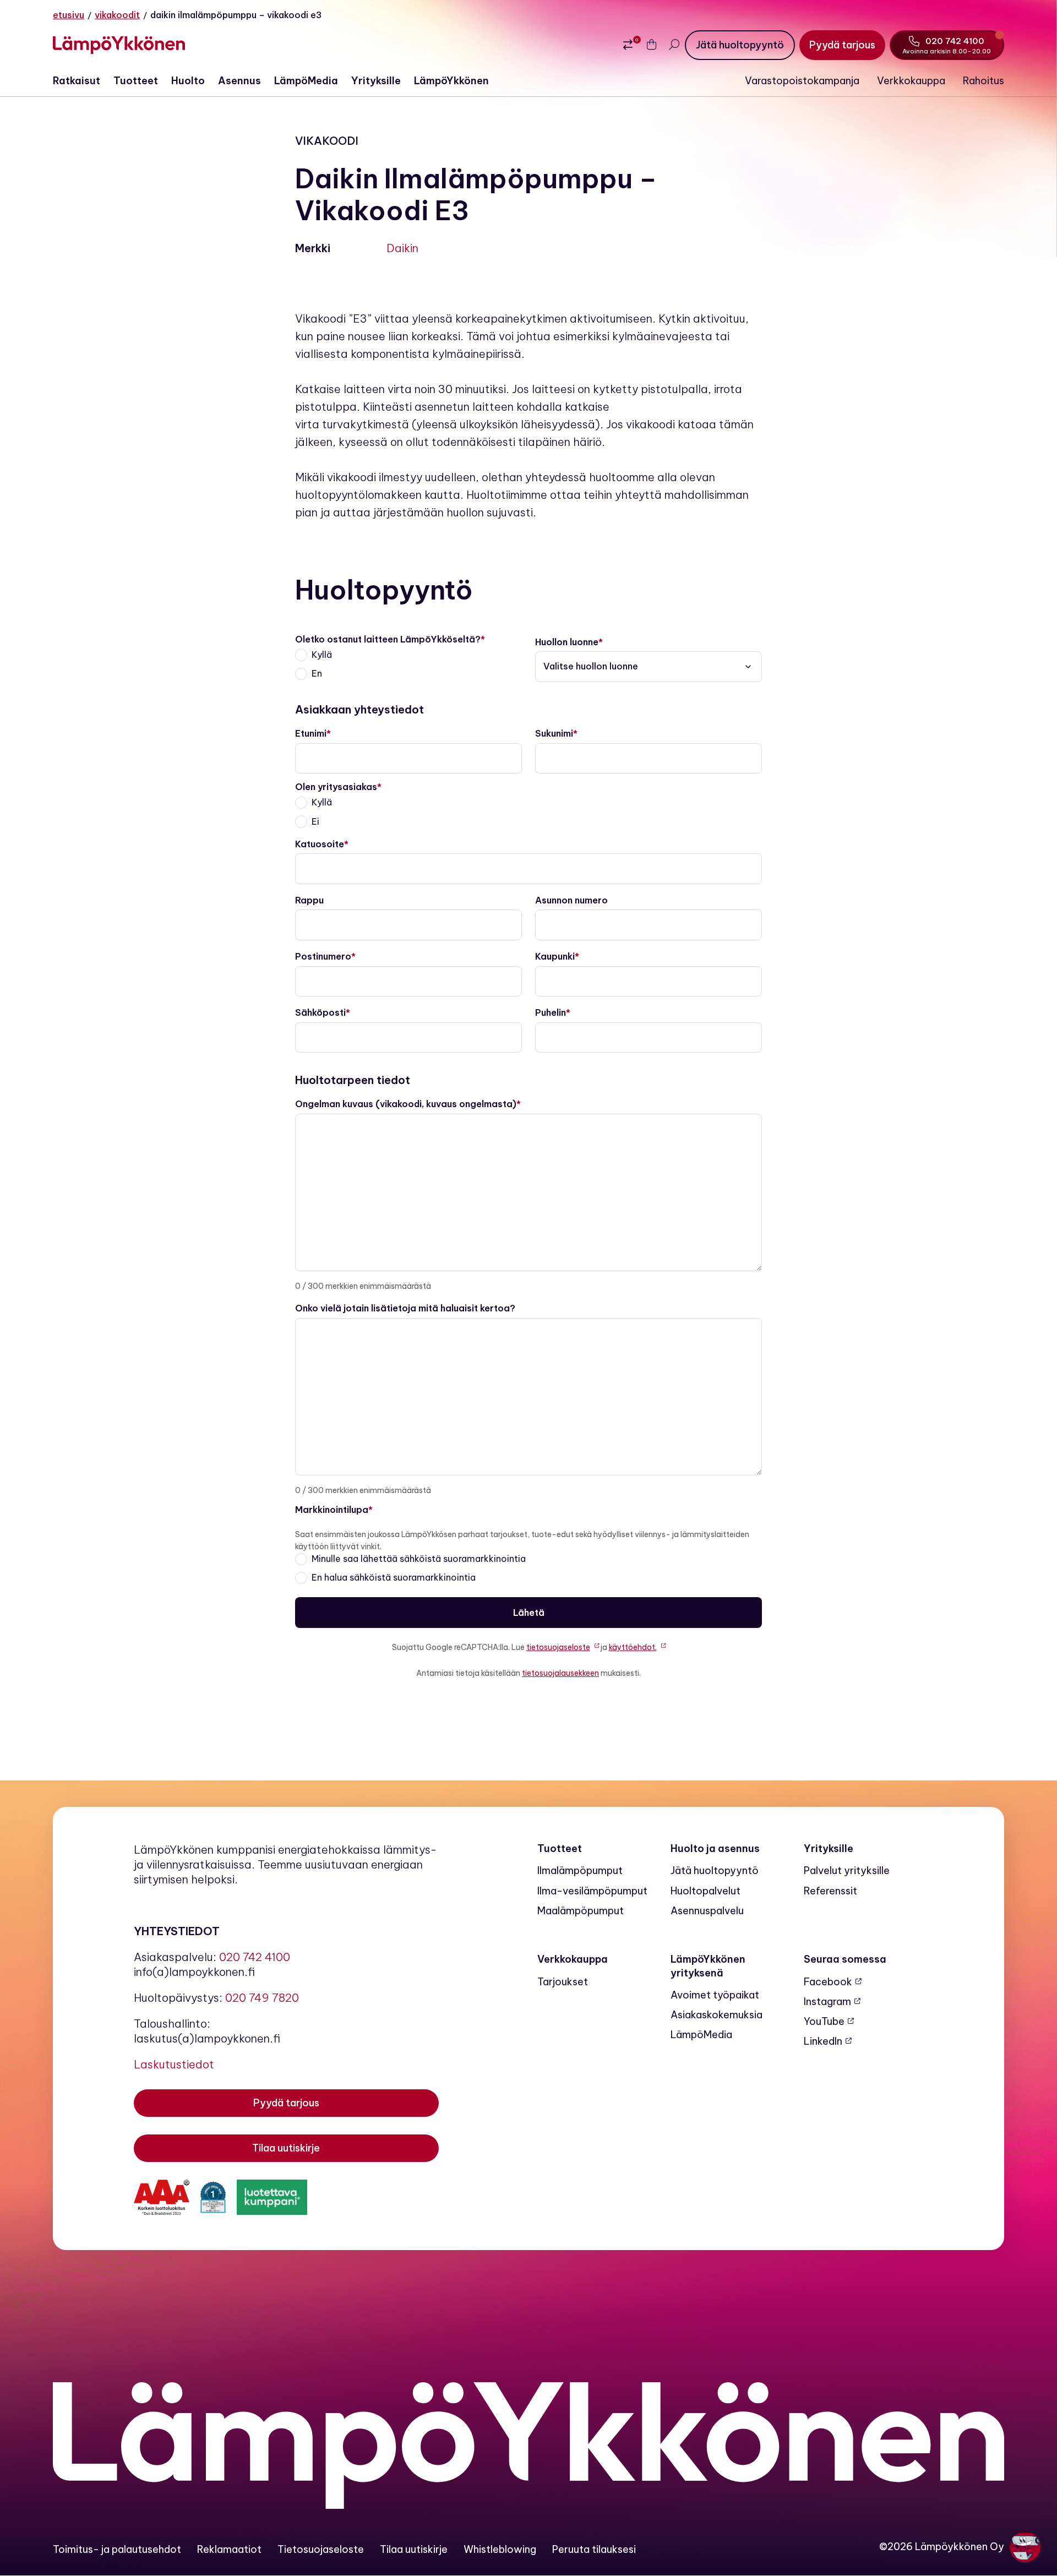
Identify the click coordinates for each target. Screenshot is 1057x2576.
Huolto (188, 81)
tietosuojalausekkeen (560, 1673)
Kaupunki (555, 956)
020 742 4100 (255, 1957)
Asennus (239, 81)
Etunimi (311, 733)
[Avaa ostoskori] (652, 45)
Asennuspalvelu (707, 1911)
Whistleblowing (500, 2549)
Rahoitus (984, 81)
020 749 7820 (262, 1998)
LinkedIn (823, 2041)
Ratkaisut (77, 81)
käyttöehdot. (633, 1647)
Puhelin (551, 1012)
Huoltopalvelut (705, 1891)
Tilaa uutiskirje (414, 2549)
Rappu (309, 900)
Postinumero (323, 956)
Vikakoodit (117, 15)
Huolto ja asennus (715, 1848)
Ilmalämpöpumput (580, 1870)
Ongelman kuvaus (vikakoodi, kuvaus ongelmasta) (406, 1104)
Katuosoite (320, 844)
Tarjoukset (563, 1982)
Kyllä (322, 655)
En (317, 673)
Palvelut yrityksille (847, 1870)
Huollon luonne (567, 642)
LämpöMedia (306, 81)
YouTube (824, 2021)
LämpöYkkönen (451, 81)
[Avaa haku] (674, 45)
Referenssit (830, 1891)
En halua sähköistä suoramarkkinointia (394, 1577)
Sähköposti (320, 1012)
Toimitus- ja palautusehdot (117, 2549)
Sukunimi (554, 733)
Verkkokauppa (911, 81)
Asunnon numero (571, 900)
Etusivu (69, 15)
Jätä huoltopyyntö (715, 1870)
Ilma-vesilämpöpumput (592, 1891)
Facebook (828, 1982)
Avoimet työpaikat (715, 1995)
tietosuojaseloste (558, 1647)
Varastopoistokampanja (802, 81)
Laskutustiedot (174, 2064)
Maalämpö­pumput (581, 1911)
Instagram (827, 2002)
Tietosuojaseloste (321, 2549)
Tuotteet (136, 81)
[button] (1025, 2547)
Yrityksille (376, 81)
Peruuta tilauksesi (594, 2549)
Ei (315, 821)
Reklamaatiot (229, 2549)
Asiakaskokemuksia (717, 2015)
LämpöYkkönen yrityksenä (708, 1966)
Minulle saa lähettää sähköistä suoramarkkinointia (419, 1559)
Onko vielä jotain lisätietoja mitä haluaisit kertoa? (405, 1308)
